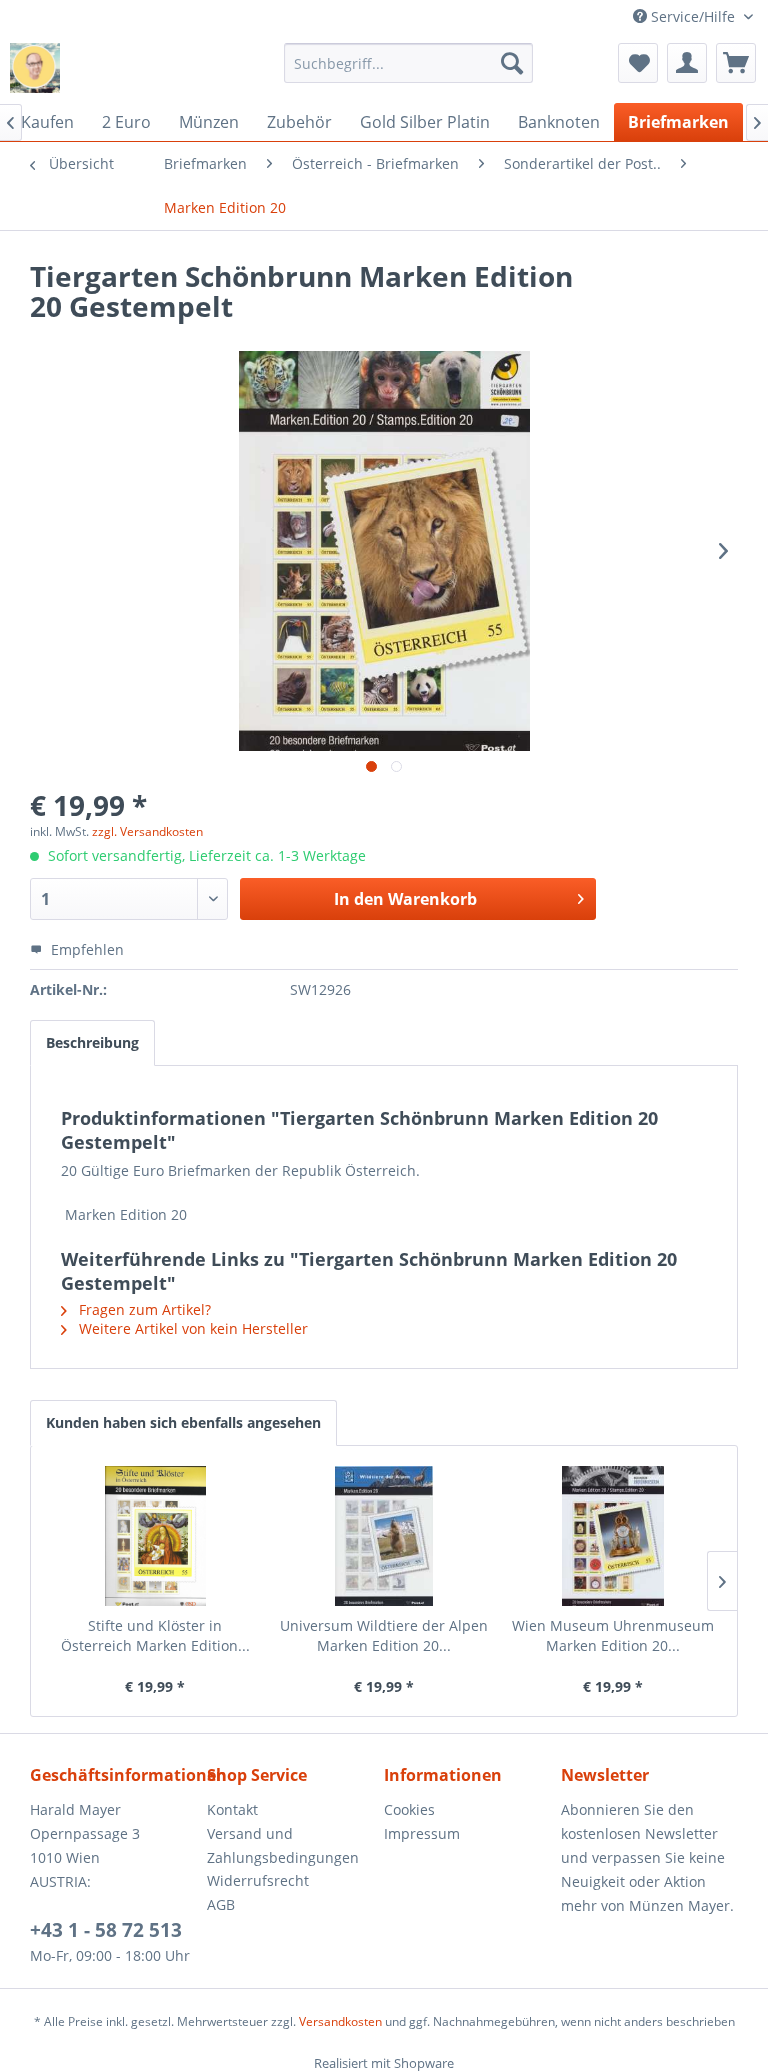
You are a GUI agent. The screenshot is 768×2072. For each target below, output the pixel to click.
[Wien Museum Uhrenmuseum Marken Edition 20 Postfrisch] (612, 1536)
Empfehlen (85, 949)
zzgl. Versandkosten (147, 831)
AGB (221, 1904)
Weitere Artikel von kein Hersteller (191, 1328)
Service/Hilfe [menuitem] (693, 16)
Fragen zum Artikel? (143, 1309)
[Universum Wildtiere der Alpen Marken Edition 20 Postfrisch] (384, 1536)
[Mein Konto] (687, 63)
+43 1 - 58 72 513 (106, 1930)
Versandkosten (340, 2021)
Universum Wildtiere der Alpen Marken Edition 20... (384, 1635)
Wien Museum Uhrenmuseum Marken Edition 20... (613, 1635)
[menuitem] (409, 63)
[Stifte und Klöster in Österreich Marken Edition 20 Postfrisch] (155, 1536)
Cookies (409, 1809)
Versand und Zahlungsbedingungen (283, 1845)
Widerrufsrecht (258, 1880)
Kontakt (232, 1809)
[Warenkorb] (736, 63)
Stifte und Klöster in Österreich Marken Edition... (155, 1635)
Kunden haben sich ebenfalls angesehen (183, 1422)
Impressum (422, 1833)
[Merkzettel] (638, 63)
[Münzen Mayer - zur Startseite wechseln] (35, 68)
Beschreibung (92, 1042)
